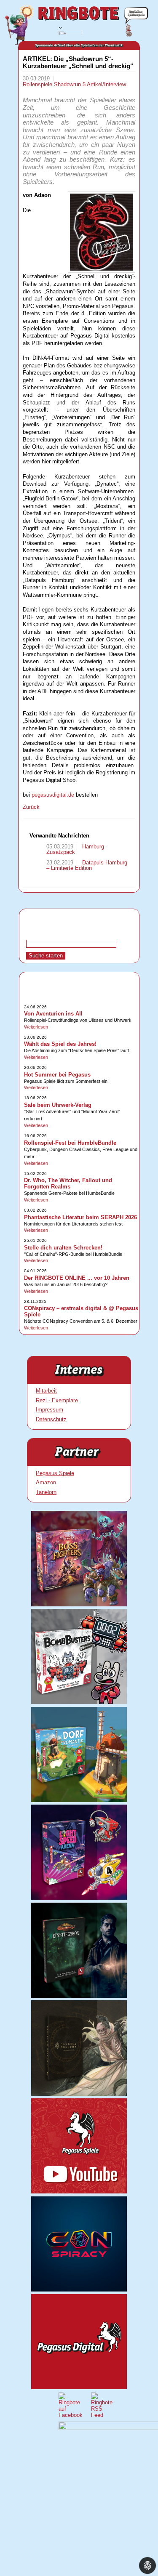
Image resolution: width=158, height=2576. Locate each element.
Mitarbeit (46, 1391)
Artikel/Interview (106, 84)
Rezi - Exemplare (57, 1400)
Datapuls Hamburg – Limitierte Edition (87, 865)
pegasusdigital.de (53, 795)
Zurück (31, 807)
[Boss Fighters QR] (79, 1604)
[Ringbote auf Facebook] (71, 2415)
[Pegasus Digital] (79, 2387)
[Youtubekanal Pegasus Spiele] (79, 2192)
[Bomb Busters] (79, 1702)
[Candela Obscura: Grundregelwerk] (79, 2094)
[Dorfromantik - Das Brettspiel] (79, 1800)
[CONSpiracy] (79, 2290)
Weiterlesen (36, 1027)
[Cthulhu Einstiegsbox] (79, 1996)
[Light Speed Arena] (79, 1898)
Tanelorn (46, 1492)
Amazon (46, 1482)
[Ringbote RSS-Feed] (102, 2415)
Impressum (50, 1410)
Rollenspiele (38, 84)
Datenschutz (51, 1419)
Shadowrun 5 (70, 84)
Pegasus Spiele (55, 1473)
